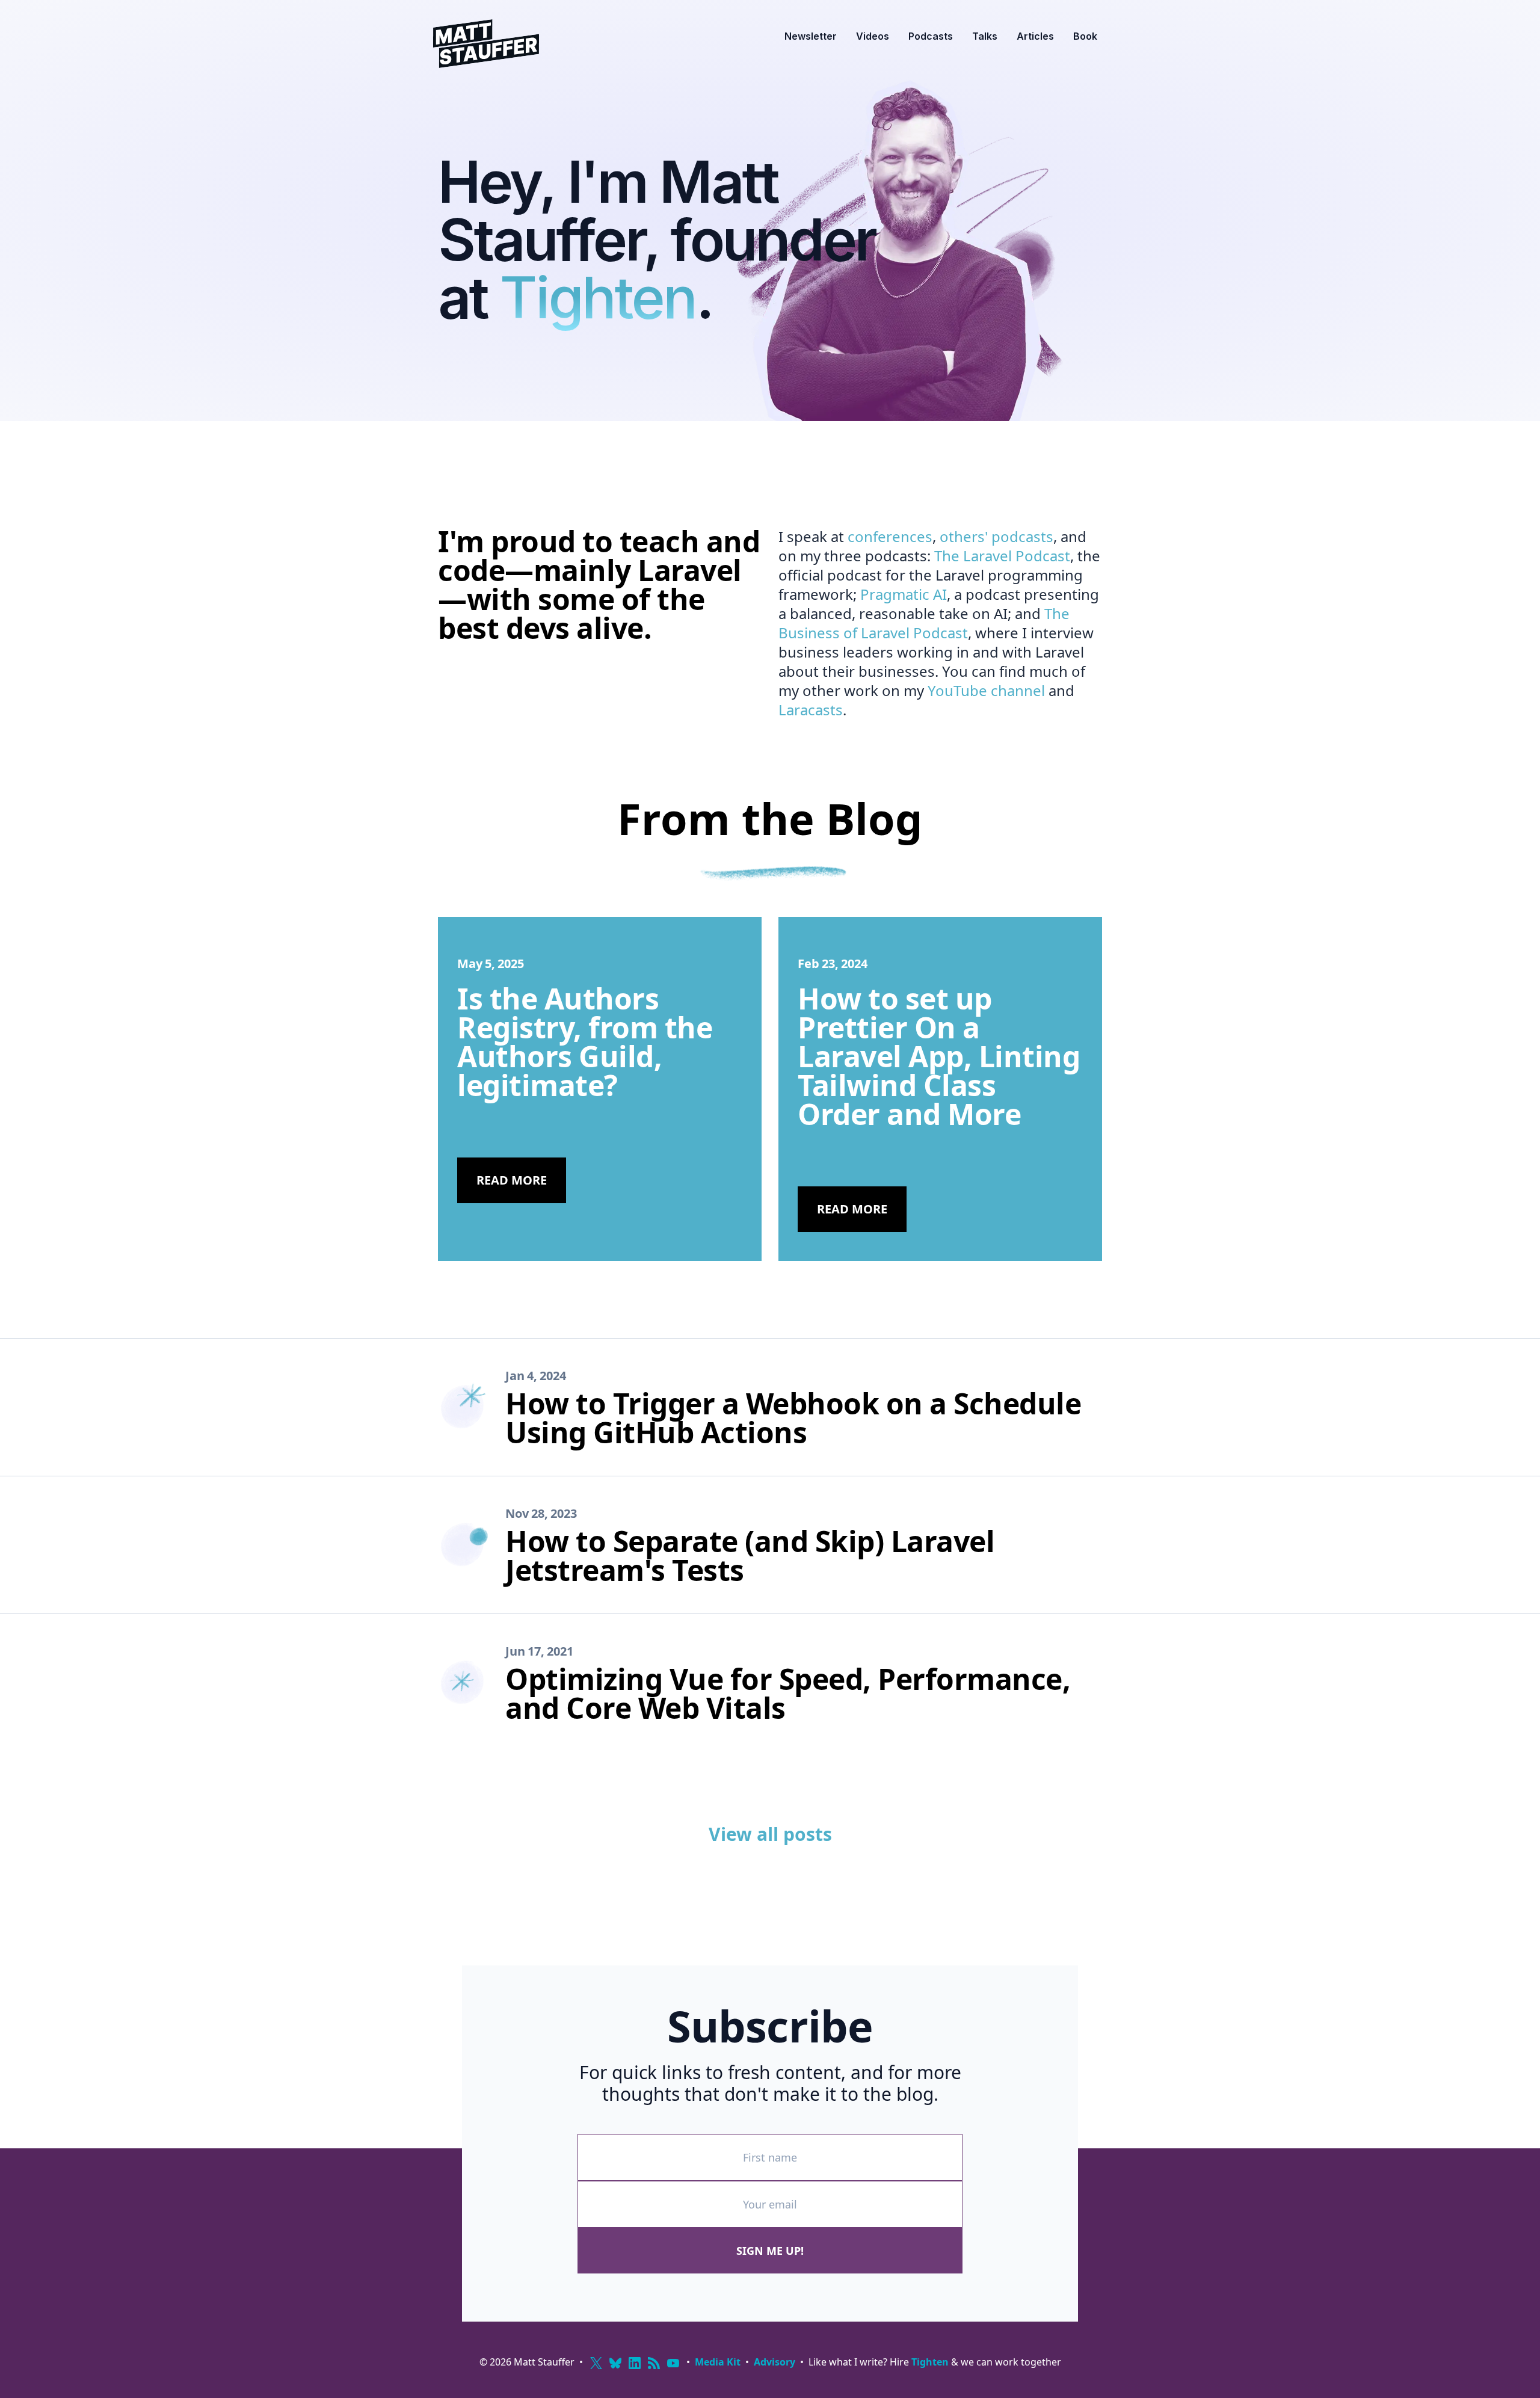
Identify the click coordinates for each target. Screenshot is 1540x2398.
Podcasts (931, 36)
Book (1085, 36)
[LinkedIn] (635, 2363)
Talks (985, 36)
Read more (512, 1180)
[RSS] (654, 2363)
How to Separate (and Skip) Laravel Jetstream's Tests (750, 1555)
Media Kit (718, 2362)
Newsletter (811, 36)
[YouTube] (673, 2363)
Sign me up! (770, 2251)
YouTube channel (986, 690)
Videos (873, 36)
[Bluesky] (615, 2363)
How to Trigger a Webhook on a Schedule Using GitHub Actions (793, 1418)
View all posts (770, 1834)
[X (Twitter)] (596, 2363)
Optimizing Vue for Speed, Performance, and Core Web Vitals (788, 1693)
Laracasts (811, 710)
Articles (1035, 36)
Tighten (598, 297)
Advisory (775, 2362)
